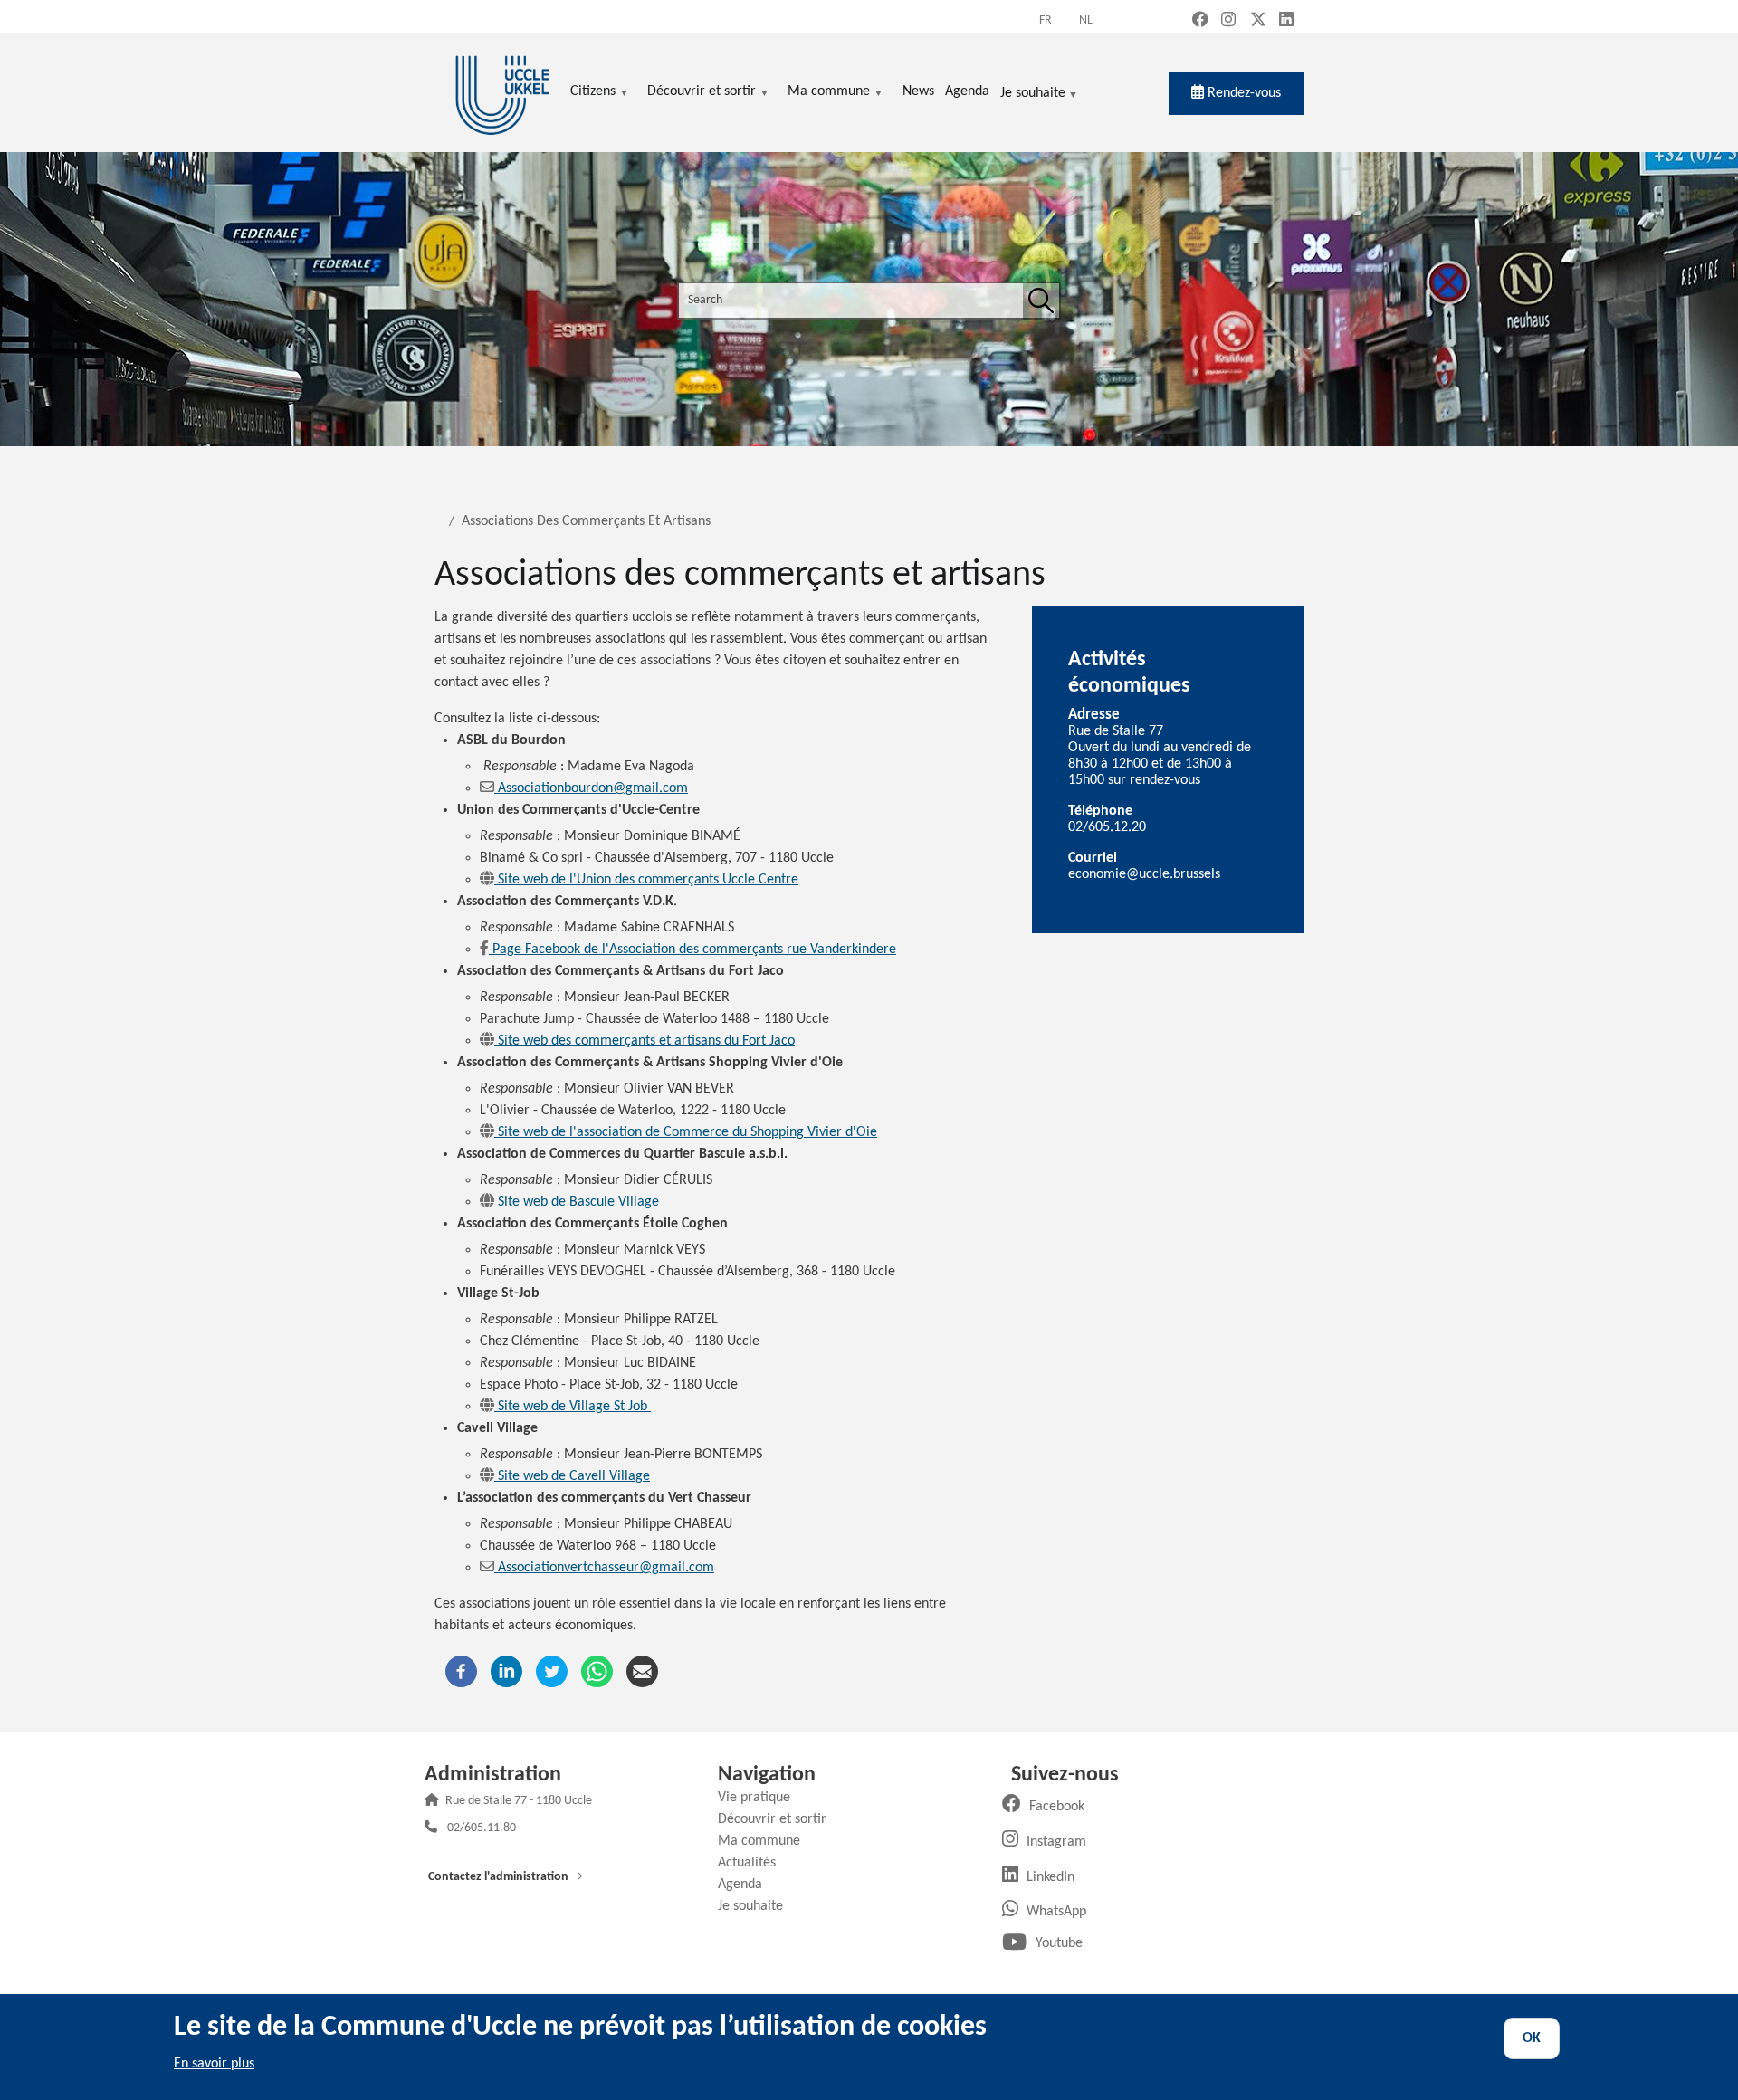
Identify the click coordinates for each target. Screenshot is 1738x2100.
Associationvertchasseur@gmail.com (606, 1568)
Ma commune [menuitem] (829, 93)
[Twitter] (552, 1671)
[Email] (642, 1671)
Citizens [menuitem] (593, 93)
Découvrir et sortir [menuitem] (702, 93)
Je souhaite (1033, 95)
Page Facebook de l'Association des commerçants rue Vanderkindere (694, 950)
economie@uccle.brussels (1144, 874)
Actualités (754, 1863)
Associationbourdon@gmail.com (593, 788)
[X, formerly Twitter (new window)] (1258, 21)
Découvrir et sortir (779, 1819)
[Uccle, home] (502, 93)
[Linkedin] (506, 1671)
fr (1046, 20)
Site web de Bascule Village (578, 1202)
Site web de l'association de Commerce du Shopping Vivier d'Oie (688, 1132)
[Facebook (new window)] (1200, 21)
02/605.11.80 (482, 1829)
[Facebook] (461, 1671)
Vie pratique (761, 1798)
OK (1532, 2038)
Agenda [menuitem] (967, 91)
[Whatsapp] (597, 1671)
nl (1086, 20)
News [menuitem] (918, 91)
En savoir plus (214, 2064)
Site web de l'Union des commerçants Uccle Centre (648, 880)
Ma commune (766, 1841)
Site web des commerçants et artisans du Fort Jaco (646, 1041)
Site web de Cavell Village (574, 1476)
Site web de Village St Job (574, 1407)
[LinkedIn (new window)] (1286, 21)
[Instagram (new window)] (1228, 21)
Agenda (747, 1885)
